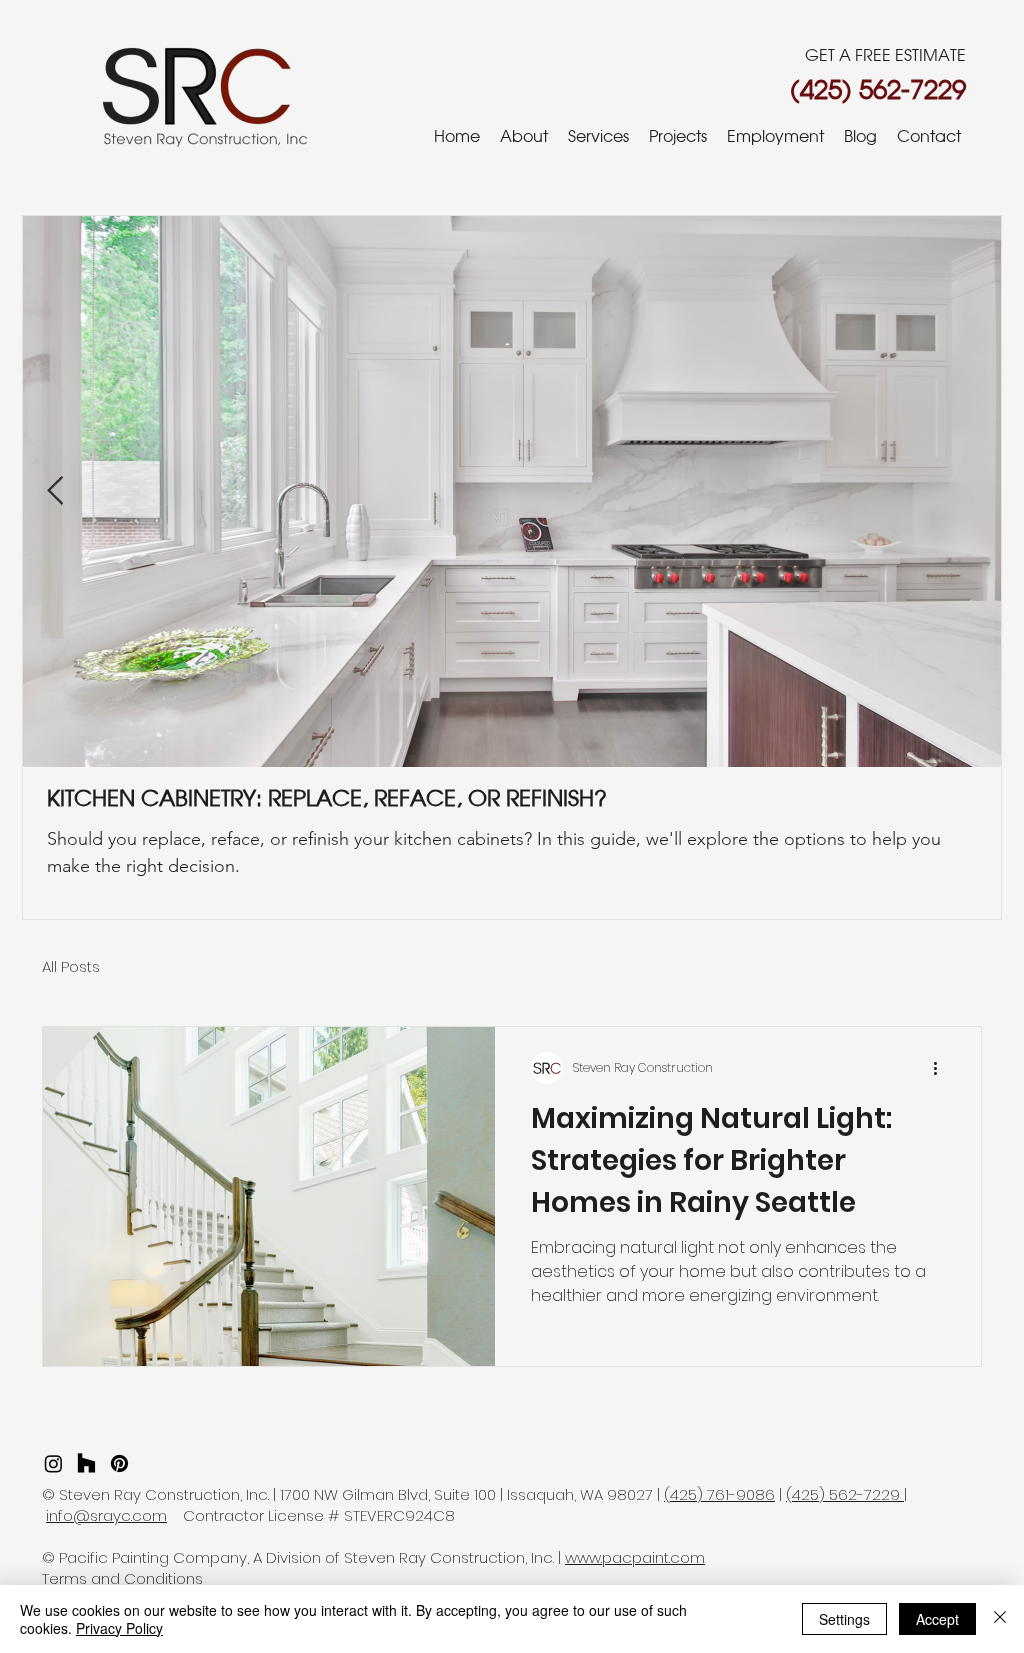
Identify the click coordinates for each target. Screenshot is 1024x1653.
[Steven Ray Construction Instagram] (53, 1463)
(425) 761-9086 (719, 1494)
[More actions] (942, 1068)
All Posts (71, 966)
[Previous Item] (55, 491)
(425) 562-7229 (845, 1494)
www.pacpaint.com (635, 1557)
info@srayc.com (106, 1515)
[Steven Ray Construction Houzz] (86, 1463)
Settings (844, 1619)
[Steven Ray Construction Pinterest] (119, 1463)
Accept (937, 1619)
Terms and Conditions (122, 1578)
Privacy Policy (119, 1628)
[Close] (1000, 1619)
